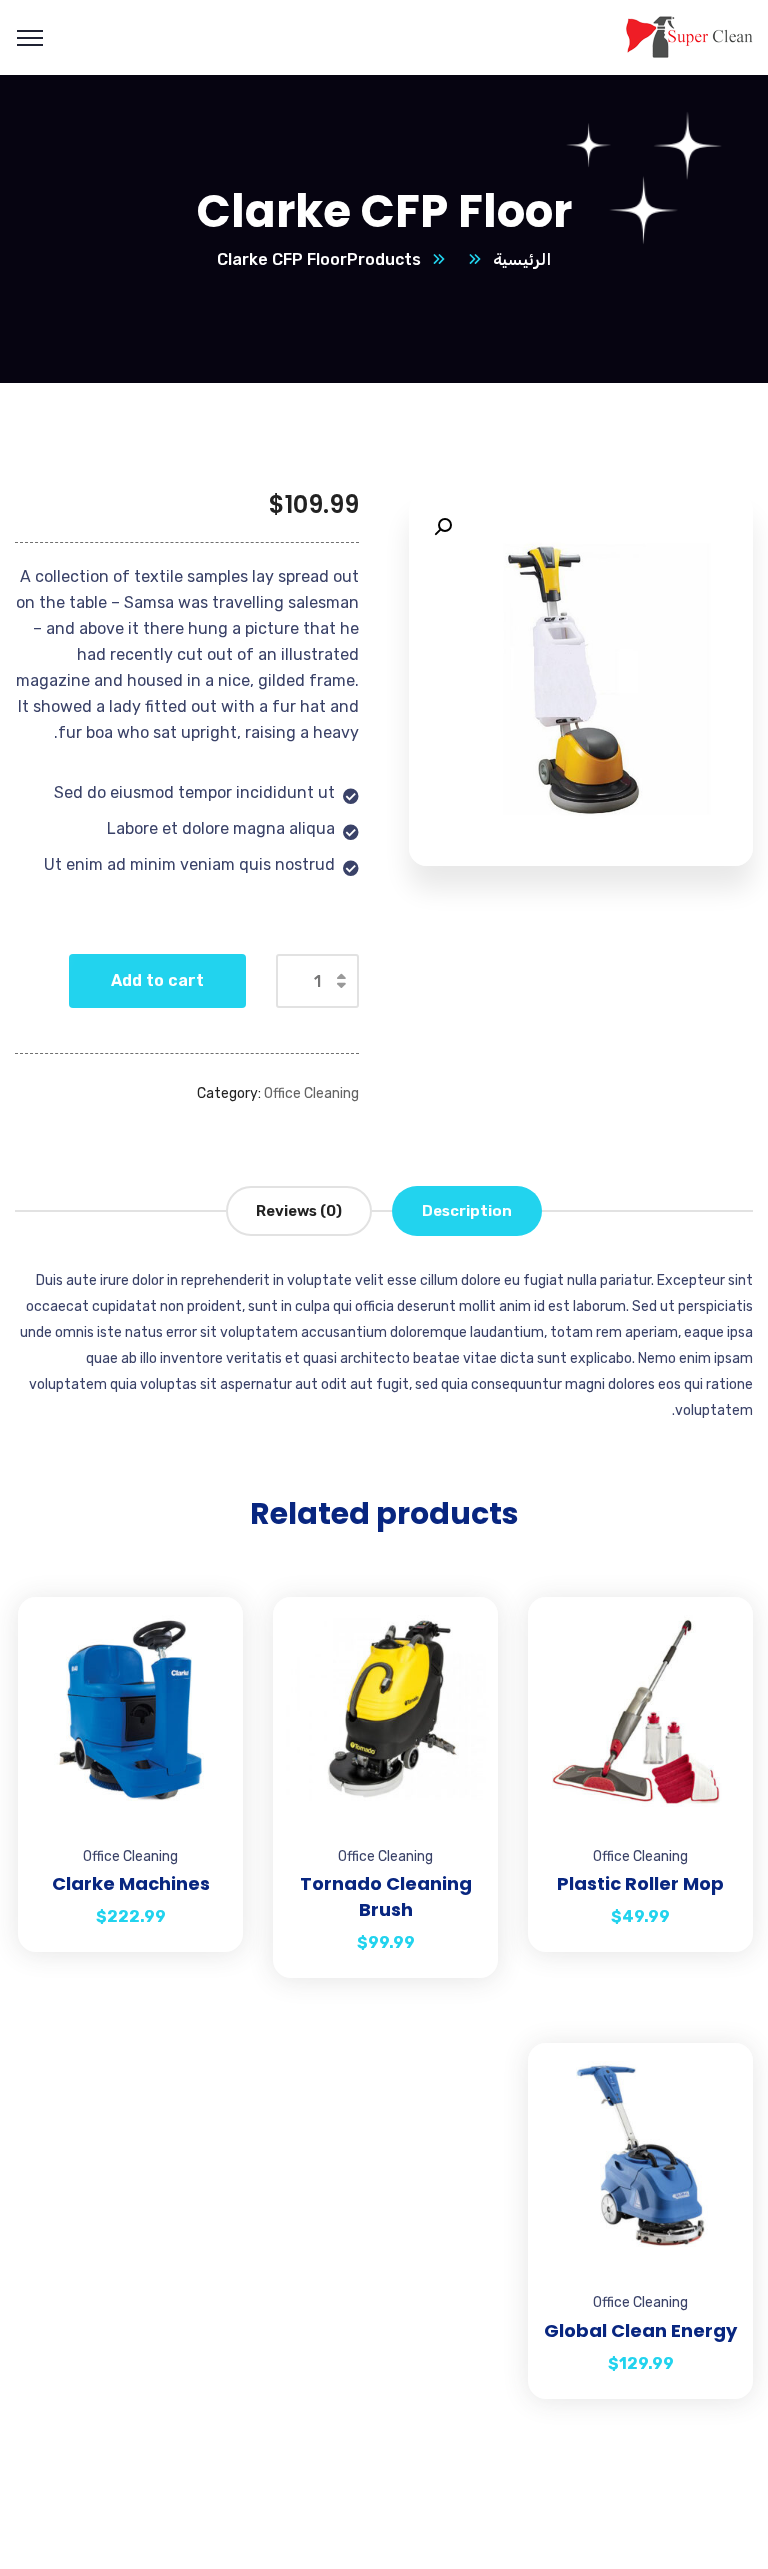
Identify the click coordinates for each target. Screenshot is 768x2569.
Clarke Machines (131, 1883)
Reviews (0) (299, 1211)
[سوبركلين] (688, 36)
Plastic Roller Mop (640, 1883)
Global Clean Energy (640, 2330)
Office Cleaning (311, 1093)
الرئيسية (522, 259)
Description (467, 1211)
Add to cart (157, 980)
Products (384, 259)
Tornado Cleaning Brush (386, 1896)
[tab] (467, 1211)
